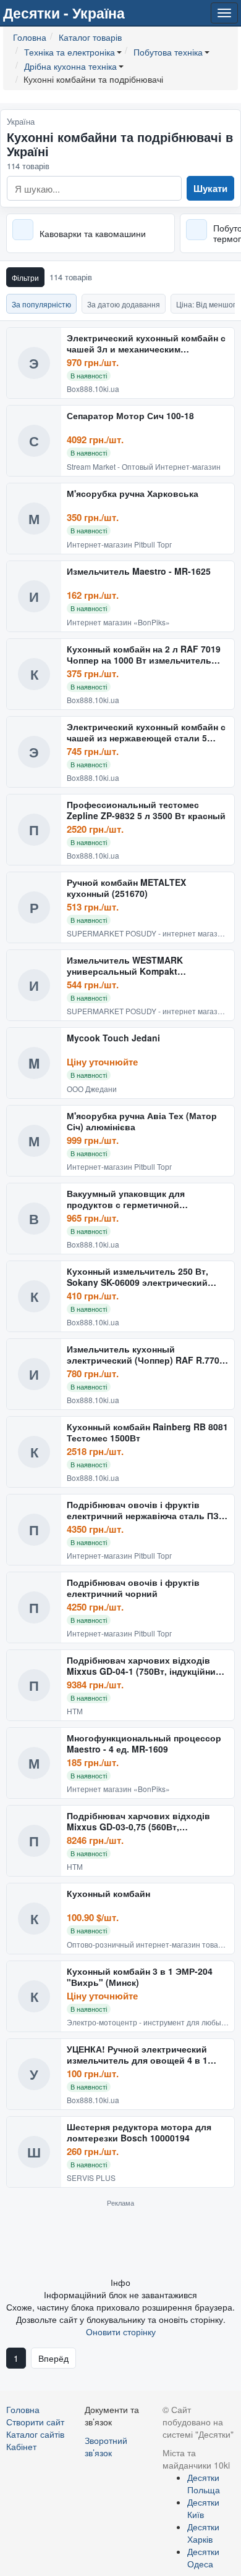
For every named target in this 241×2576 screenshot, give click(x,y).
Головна (23, 2409)
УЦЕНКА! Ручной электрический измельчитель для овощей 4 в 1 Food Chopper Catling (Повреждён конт (141, 2055)
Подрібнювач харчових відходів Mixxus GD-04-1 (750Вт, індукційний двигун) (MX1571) (144, 1666)
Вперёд (53, 2358)
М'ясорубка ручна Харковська (133, 494)
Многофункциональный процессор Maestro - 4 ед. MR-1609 (144, 1744)
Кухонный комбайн (108, 1894)
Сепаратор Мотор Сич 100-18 (130, 416)
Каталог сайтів (35, 2434)
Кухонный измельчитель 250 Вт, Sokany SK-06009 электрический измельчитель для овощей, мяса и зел (143, 1277)
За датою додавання (124, 304)
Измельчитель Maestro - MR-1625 (139, 572)
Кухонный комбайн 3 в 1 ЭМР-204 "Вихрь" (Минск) (140, 1977)
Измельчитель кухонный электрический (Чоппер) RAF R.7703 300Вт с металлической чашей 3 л (146, 1355)
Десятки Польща (204, 2483)
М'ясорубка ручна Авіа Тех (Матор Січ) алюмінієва (142, 1121)
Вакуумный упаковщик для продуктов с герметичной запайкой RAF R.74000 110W (128, 1199)
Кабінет (21, 2446)
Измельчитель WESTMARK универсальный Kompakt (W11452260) (125, 966)
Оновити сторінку (121, 2332)
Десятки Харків (203, 2533)
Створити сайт (35, 2422)
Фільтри (25, 277)
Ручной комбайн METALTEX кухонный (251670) (126, 888)
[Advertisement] (120, 2241)
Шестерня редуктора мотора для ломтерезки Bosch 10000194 (139, 2132)
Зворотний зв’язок (106, 2446)
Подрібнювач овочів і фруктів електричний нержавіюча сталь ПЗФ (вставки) (146, 1510)
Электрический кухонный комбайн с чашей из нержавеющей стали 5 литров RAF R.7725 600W (146, 732)
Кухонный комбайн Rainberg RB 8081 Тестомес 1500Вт (147, 1432)
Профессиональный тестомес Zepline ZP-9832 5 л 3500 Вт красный (146, 810)
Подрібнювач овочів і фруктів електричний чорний (133, 1588)
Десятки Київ (203, 2508)
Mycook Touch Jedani (113, 1038)
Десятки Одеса (203, 2557)
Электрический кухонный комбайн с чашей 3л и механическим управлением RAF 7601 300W (146, 344)
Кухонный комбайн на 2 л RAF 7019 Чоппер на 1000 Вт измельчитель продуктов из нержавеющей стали (144, 655)
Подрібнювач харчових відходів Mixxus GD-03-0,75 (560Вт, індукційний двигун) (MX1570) (138, 1821)
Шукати (210, 188)
